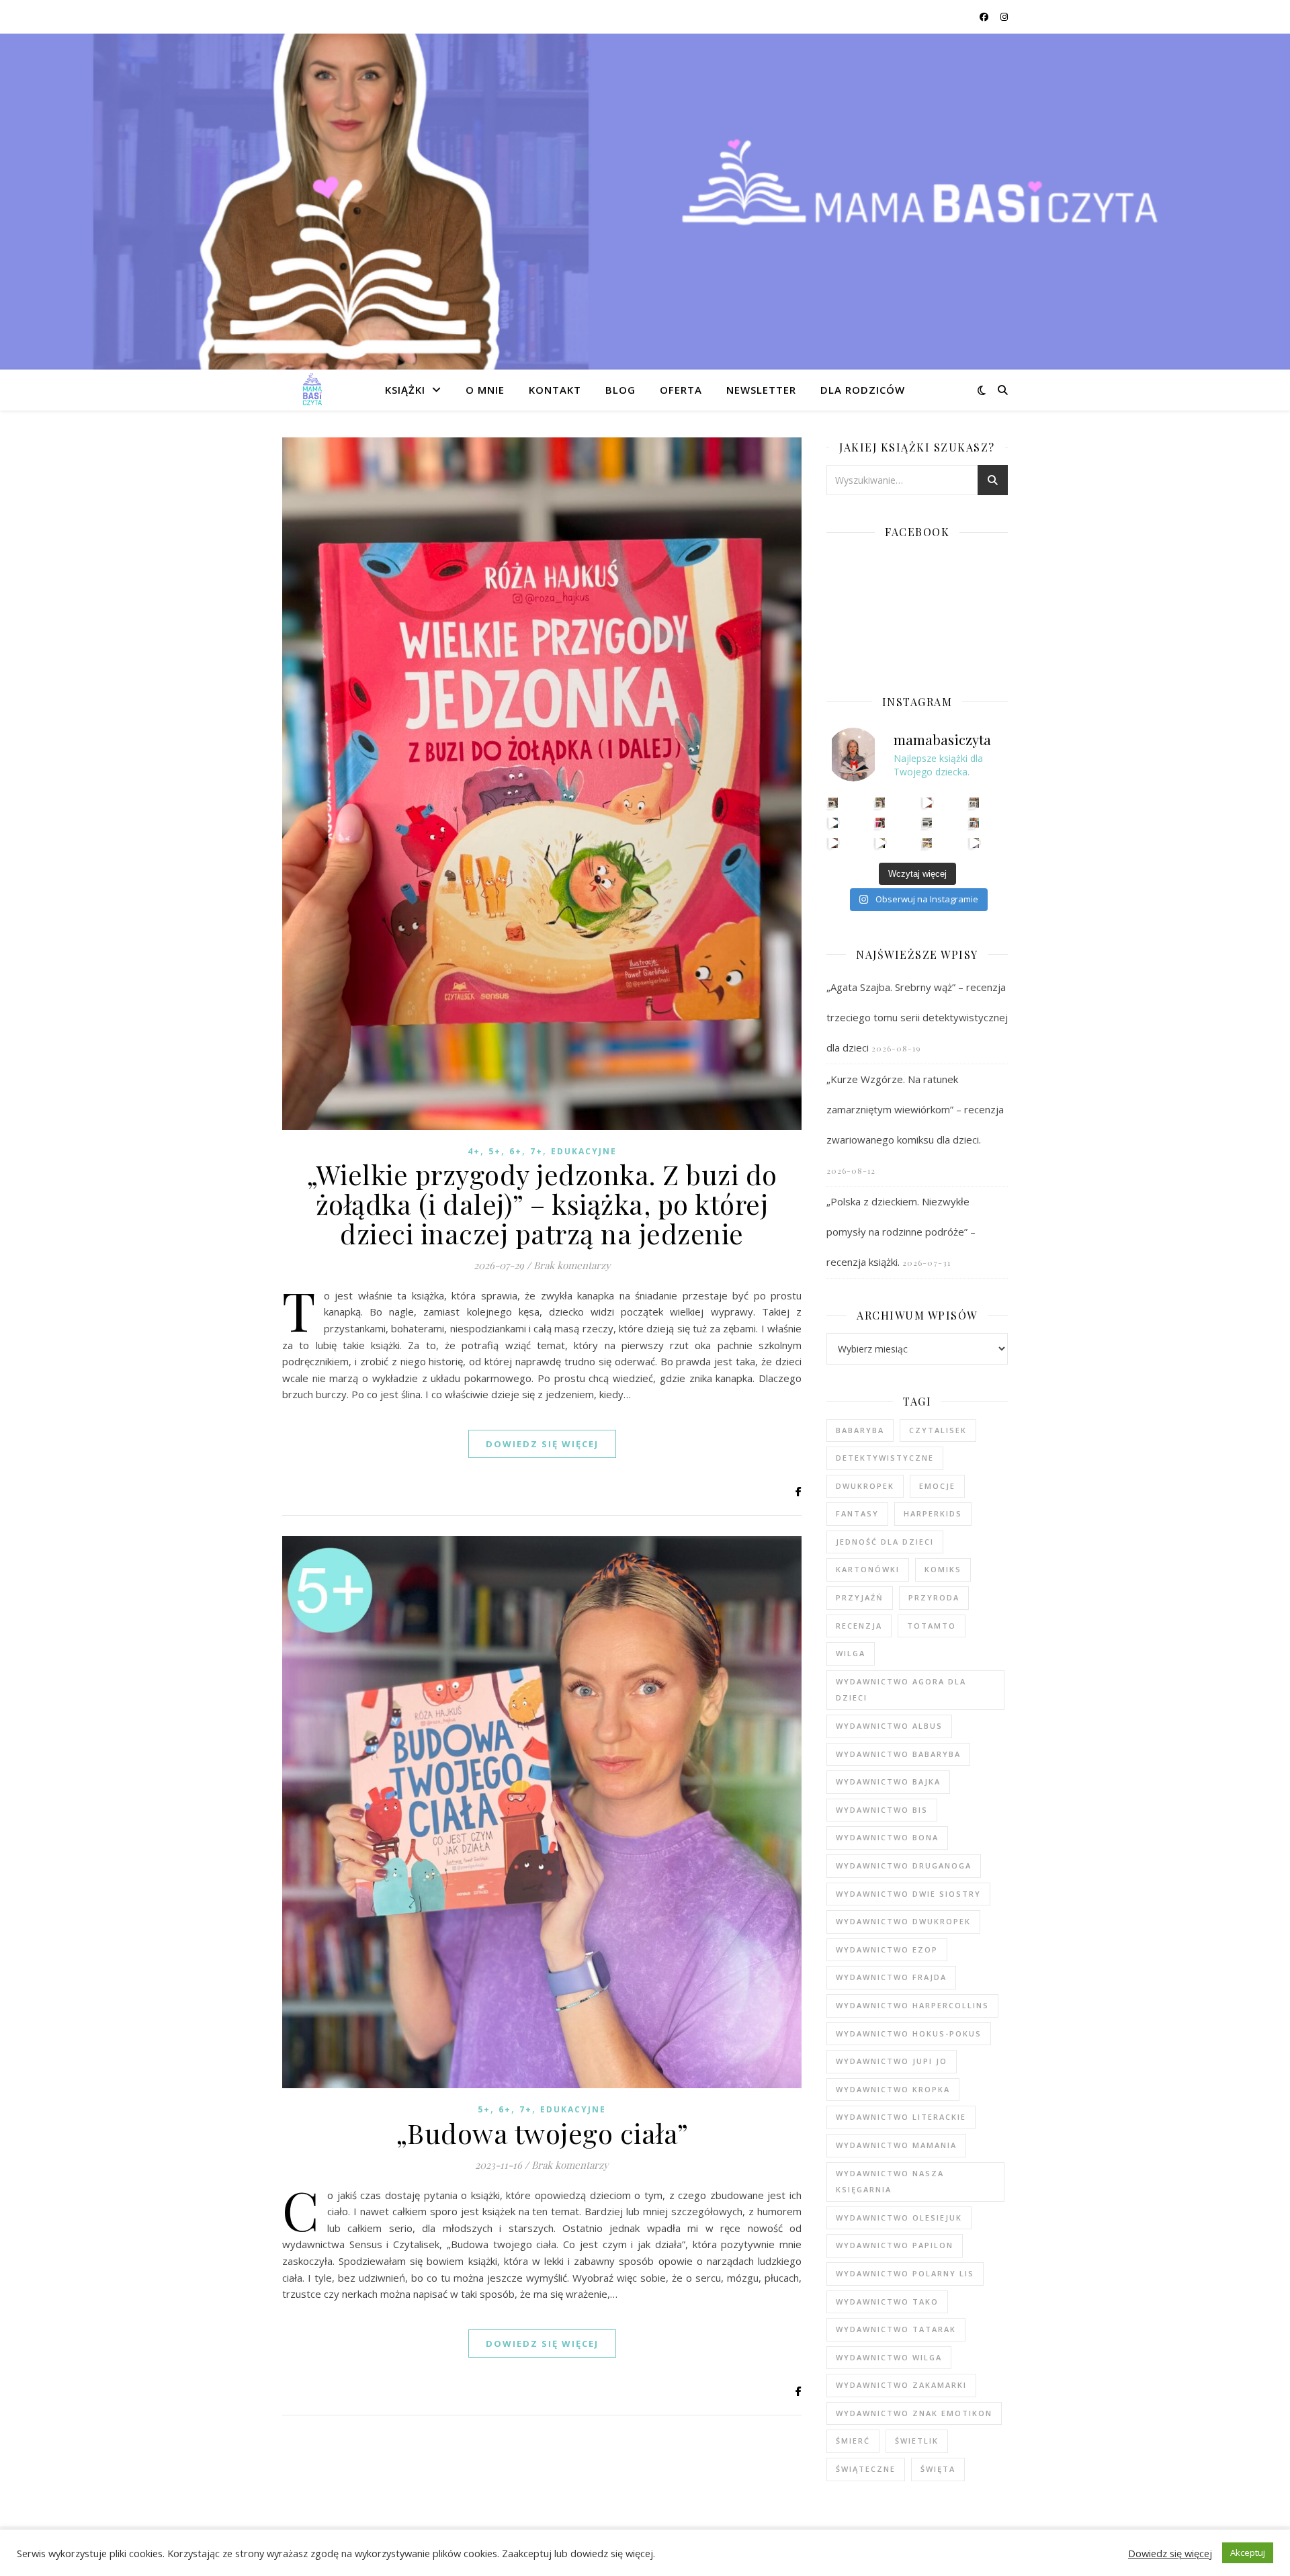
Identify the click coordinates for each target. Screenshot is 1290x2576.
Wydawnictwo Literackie (901, 2117)
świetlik (917, 2441)
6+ (516, 1151)
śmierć (853, 2441)
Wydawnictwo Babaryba (898, 1754)
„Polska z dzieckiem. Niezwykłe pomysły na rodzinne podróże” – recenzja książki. (901, 1232)
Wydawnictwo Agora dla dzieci (901, 1690)
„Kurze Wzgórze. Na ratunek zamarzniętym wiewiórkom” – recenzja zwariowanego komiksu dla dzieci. (915, 1109)
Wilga (851, 1653)
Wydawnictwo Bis (882, 1810)
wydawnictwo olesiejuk (899, 2218)
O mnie (485, 390)
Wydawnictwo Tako (887, 2302)
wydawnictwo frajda (891, 1977)
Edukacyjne (584, 1151)
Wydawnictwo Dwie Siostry (908, 1894)
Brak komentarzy (572, 1265)
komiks (943, 1569)
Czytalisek (938, 1430)
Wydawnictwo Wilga (889, 2357)
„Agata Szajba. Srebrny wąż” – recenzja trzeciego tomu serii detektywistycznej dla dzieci (917, 1017)
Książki (405, 390)
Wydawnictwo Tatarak (896, 2329)
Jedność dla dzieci (885, 1542)
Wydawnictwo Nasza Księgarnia (890, 2182)
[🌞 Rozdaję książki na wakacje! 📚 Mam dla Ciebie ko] (928, 843)
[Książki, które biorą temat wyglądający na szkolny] (833, 843)
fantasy (857, 1513)
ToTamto (932, 1626)
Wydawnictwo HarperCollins (912, 2005)
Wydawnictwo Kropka (893, 2089)
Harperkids (933, 1513)
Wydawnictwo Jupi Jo (892, 2061)
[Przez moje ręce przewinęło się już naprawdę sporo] (880, 843)
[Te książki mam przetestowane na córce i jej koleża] (833, 823)
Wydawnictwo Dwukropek (903, 1921)
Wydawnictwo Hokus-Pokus (909, 2033)
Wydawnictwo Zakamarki (901, 2385)
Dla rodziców (863, 390)
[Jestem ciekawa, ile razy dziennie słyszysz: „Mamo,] (975, 843)
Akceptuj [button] (1248, 2552)
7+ (536, 1151)
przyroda (934, 1597)
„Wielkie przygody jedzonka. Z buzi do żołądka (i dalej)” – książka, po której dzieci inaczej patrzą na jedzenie (542, 1204)
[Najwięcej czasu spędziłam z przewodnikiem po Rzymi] (928, 823)
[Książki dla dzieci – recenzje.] (312, 390)
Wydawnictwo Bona (887, 1837)
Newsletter (761, 390)
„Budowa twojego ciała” (542, 2133)
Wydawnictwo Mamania (896, 2145)
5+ (495, 1151)
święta (938, 2469)
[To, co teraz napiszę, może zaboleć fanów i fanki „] (880, 803)
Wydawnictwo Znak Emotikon (914, 2413)
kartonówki (868, 1569)
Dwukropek (865, 1486)
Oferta (681, 390)
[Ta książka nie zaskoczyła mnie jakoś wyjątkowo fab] (880, 823)
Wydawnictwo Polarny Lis (905, 2273)
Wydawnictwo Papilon (895, 2245)
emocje (937, 1486)
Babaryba (860, 1430)
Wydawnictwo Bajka (888, 1781)
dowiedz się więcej (542, 1444)
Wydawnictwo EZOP (887, 1949)
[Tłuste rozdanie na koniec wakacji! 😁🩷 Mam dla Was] (833, 803)
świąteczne (866, 2469)
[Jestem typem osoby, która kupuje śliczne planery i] (975, 823)
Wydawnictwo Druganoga (904, 1865)
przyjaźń (860, 1597)
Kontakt (555, 390)
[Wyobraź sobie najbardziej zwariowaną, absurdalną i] (975, 803)
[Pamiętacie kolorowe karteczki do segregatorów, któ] (928, 803)
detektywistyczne (885, 1458)
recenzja (859, 1626)
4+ (474, 1151)
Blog (620, 390)
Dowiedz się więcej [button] (1170, 2553)
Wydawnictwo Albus (889, 1726)
